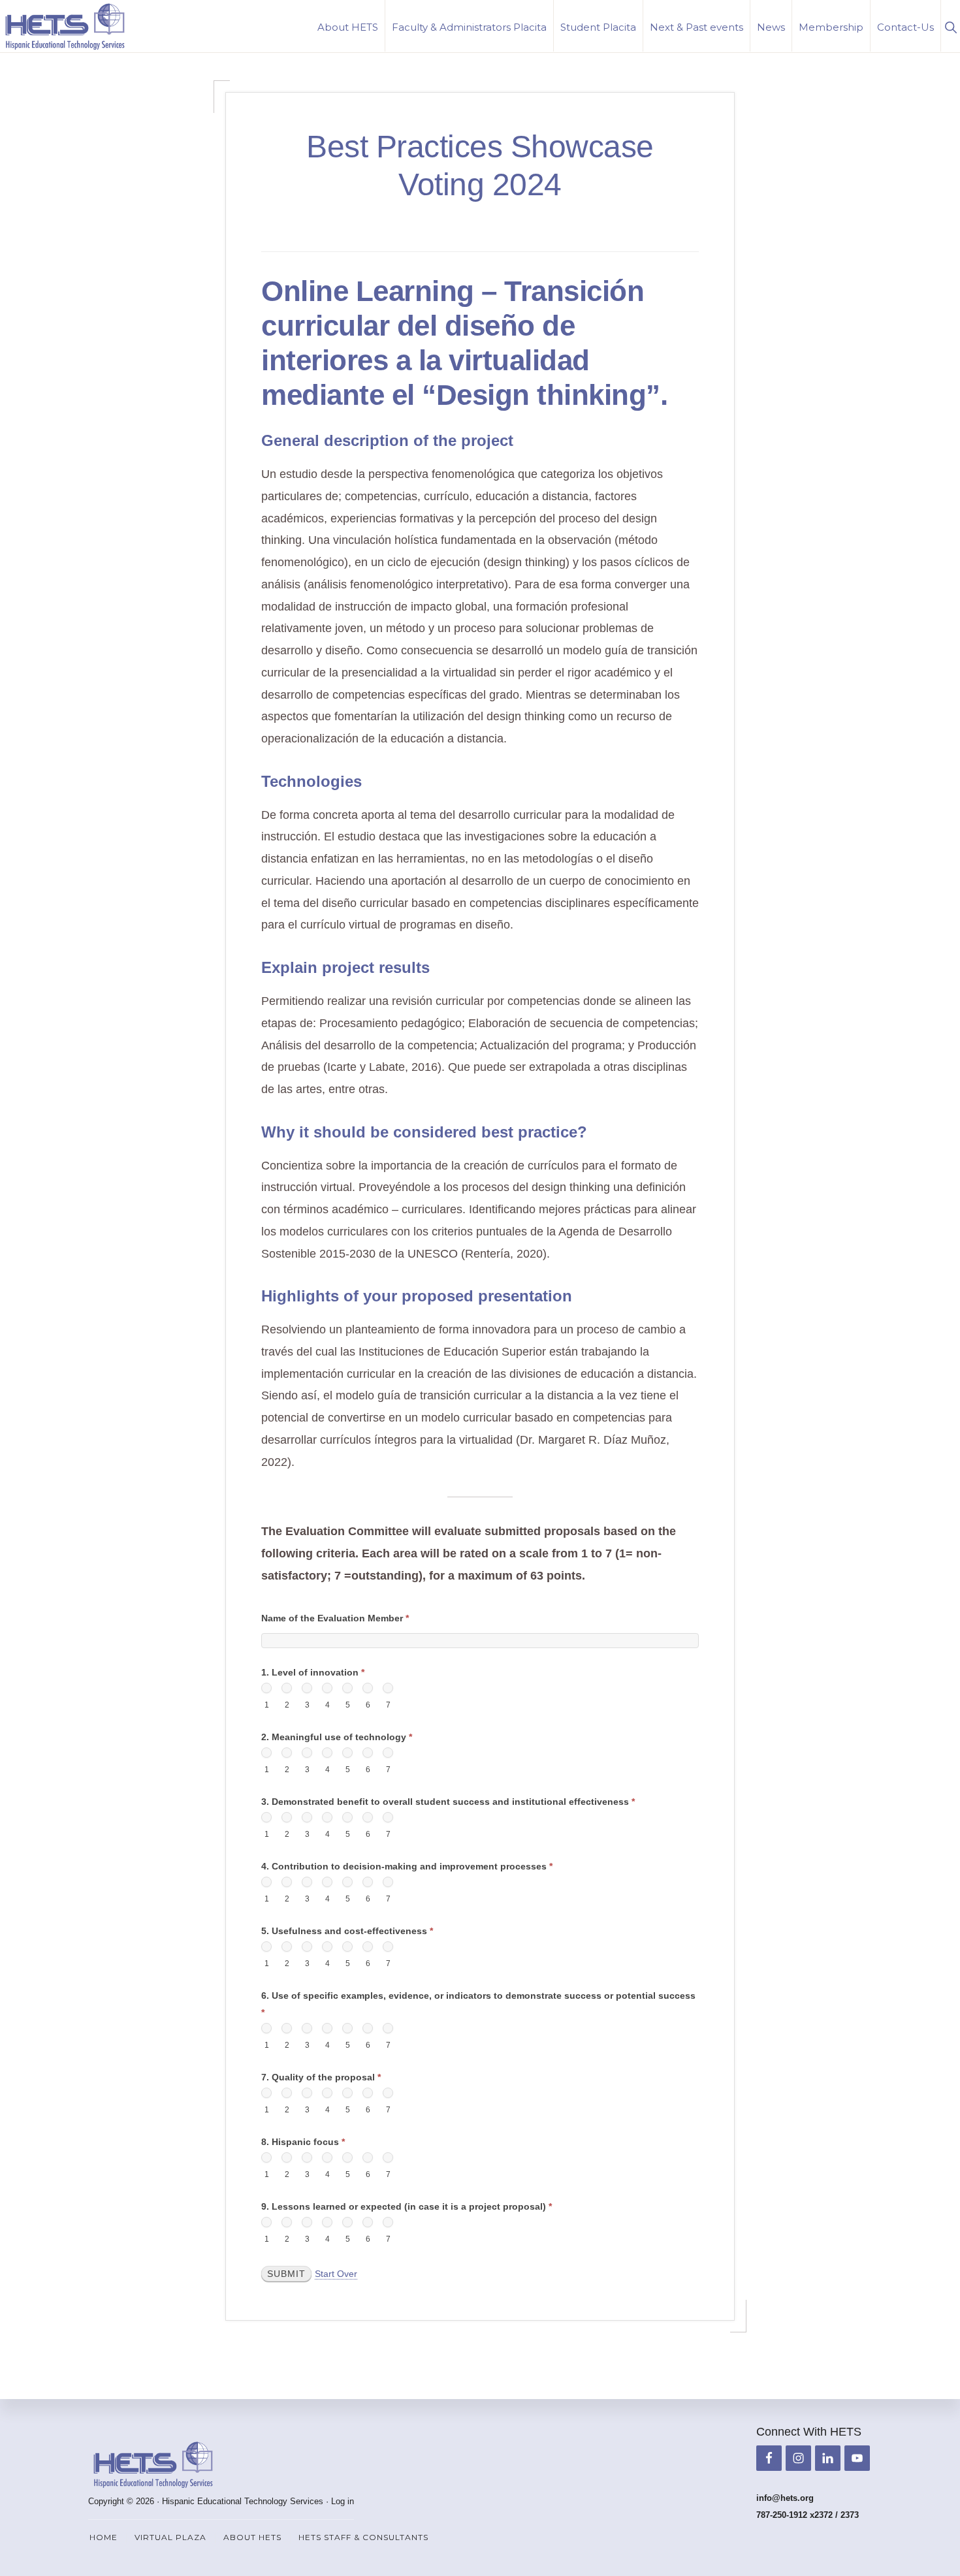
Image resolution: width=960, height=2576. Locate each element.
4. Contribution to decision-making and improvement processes (407, 1866)
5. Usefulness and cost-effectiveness (347, 1931)
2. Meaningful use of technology (337, 1737)
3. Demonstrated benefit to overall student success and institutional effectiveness (448, 1802)
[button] (951, 26)
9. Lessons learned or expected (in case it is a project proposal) (407, 2206)
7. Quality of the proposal (321, 2077)
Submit (286, 2274)
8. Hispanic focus (303, 2142)
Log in (343, 2501)
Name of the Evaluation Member (335, 1618)
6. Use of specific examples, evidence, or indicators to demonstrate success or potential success (478, 2004)
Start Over (336, 2274)
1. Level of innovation (313, 1672)
